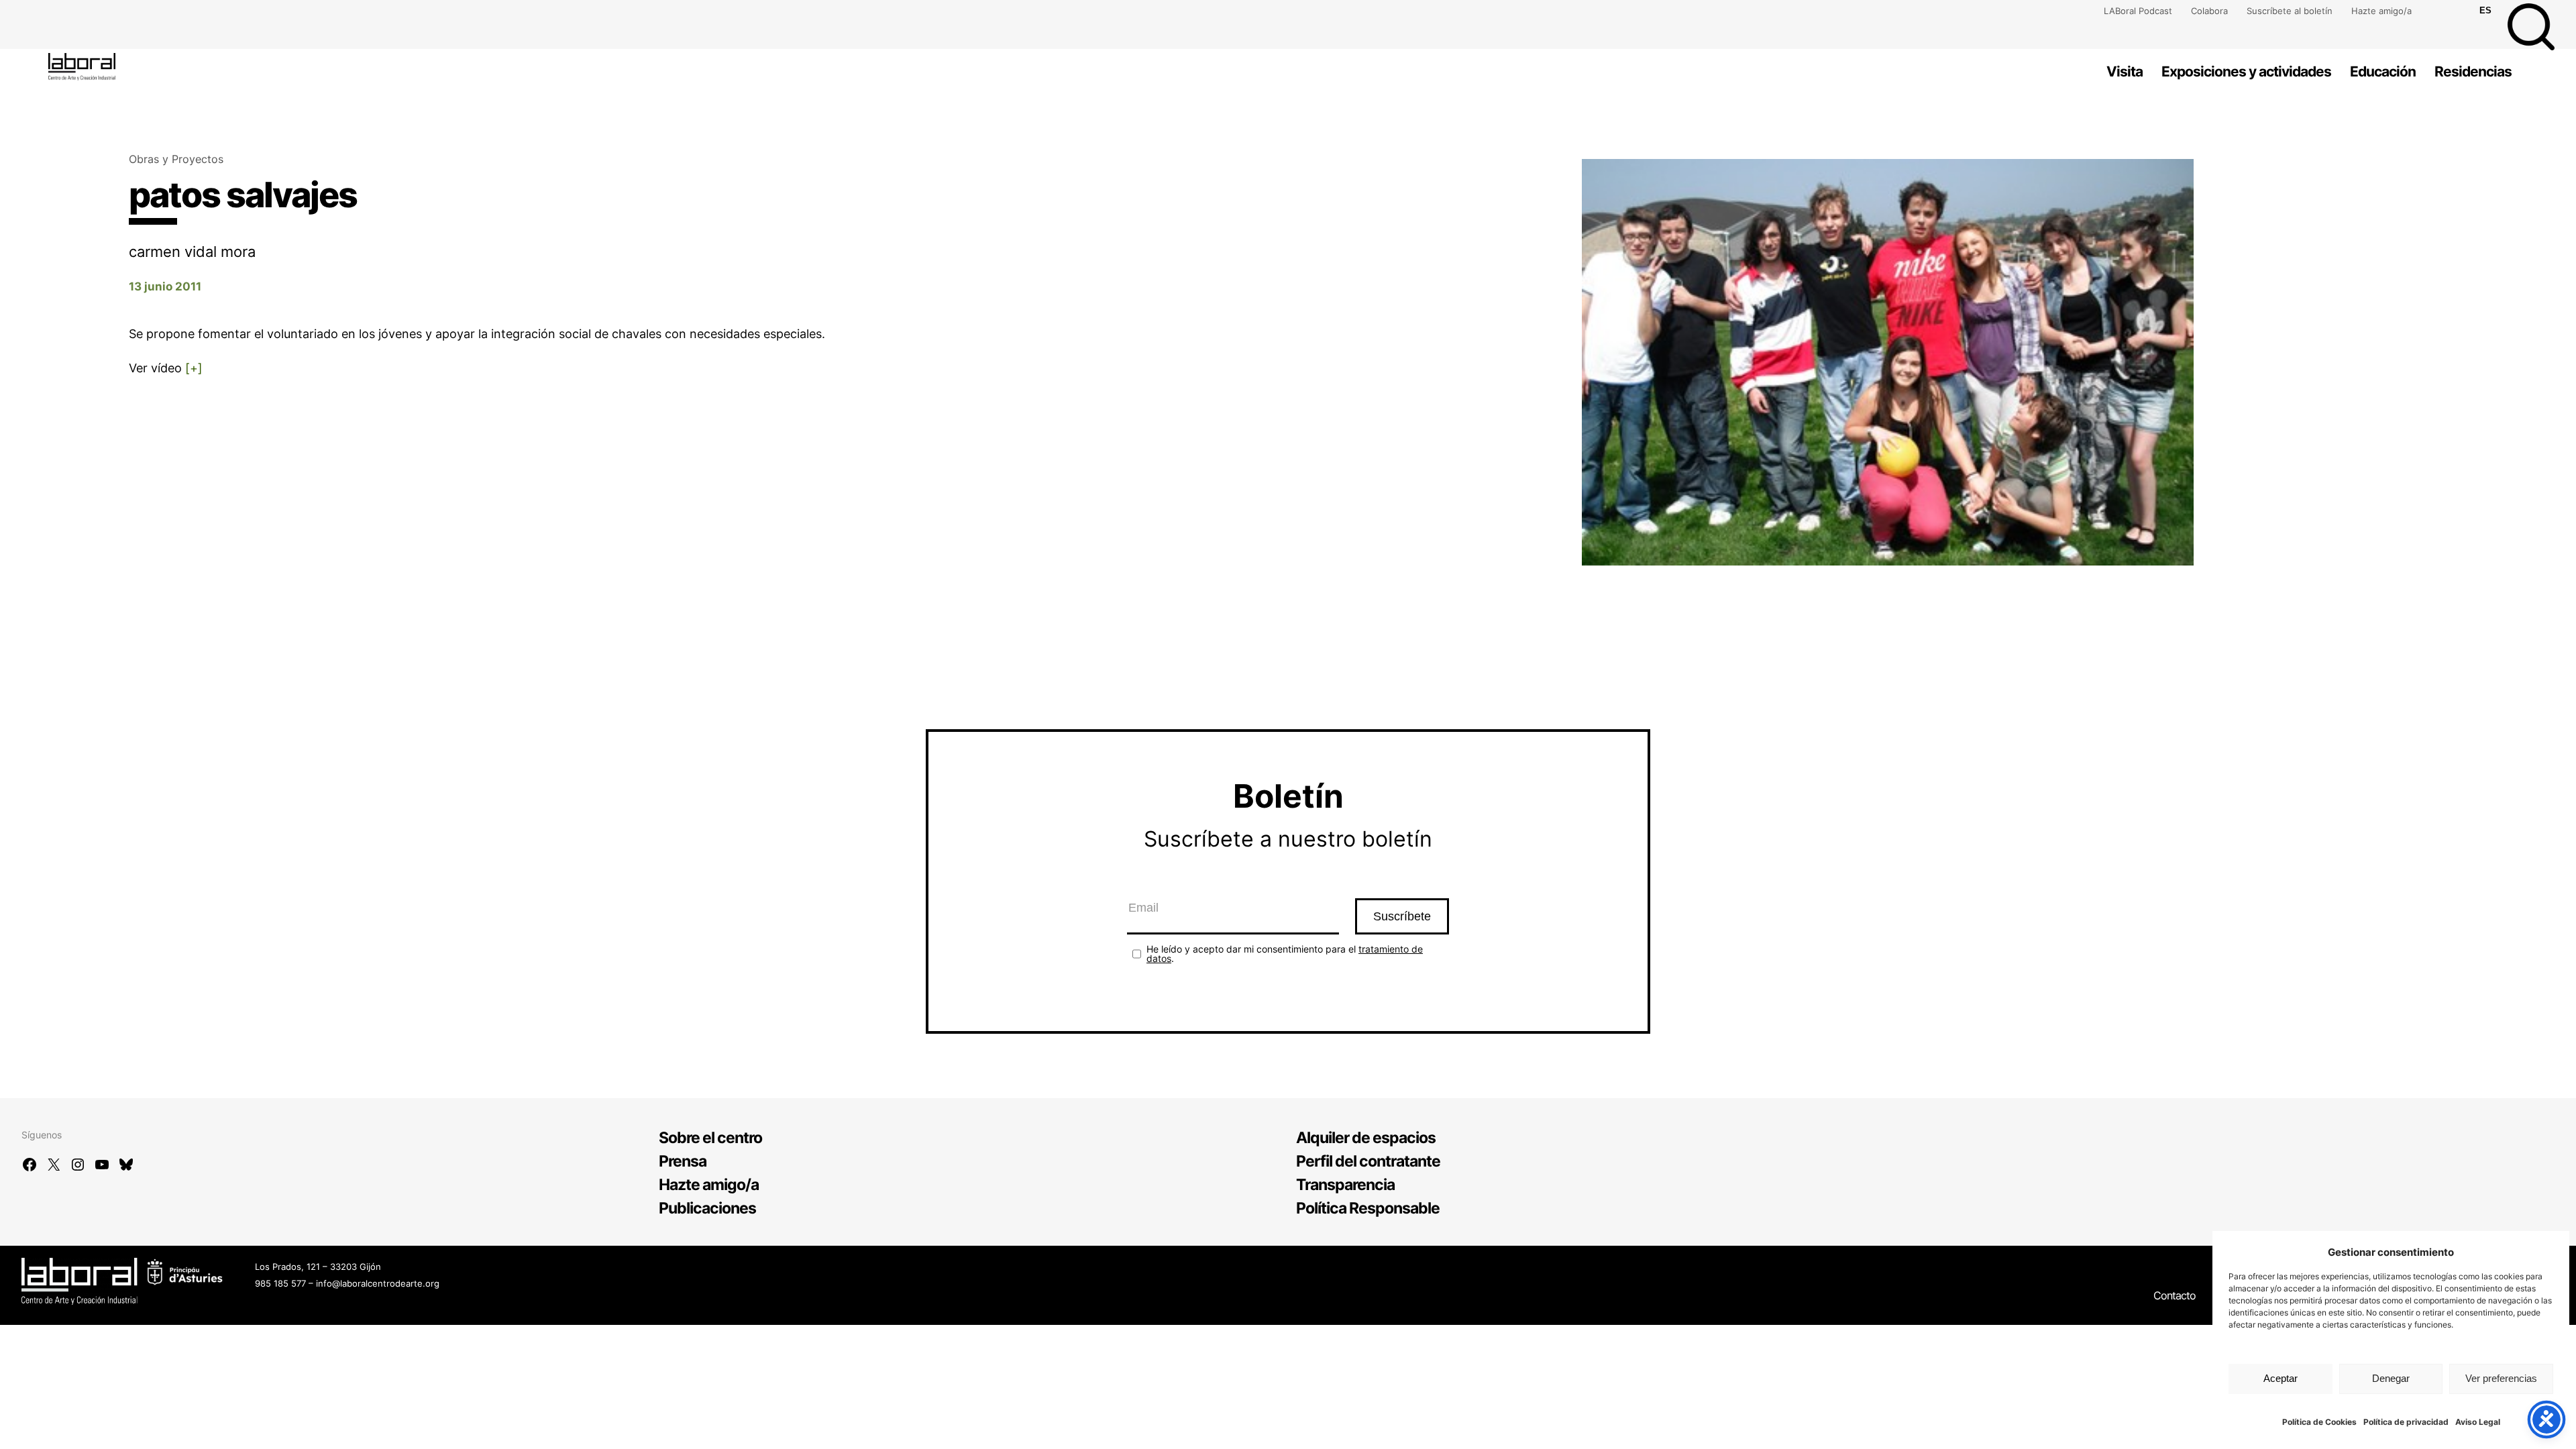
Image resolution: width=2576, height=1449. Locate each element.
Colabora (2209, 11)
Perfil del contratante (1368, 1161)
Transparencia (1345, 1185)
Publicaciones (707, 1208)
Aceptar (2280, 1378)
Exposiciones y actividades (2246, 71)
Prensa (683, 1161)
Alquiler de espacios (1366, 1138)
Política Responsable (1368, 1208)
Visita (2125, 71)
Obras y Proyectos (176, 159)
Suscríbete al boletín (2290, 11)
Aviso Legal (2478, 1422)
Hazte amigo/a (2381, 11)
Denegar (2391, 1378)
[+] (194, 368)
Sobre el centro (710, 1138)
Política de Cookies (2319, 1422)
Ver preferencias (2501, 1378)
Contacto (2175, 1295)
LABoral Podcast (2138, 11)
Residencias (2473, 71)
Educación (2383, 71)
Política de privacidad (2406, 1422)
